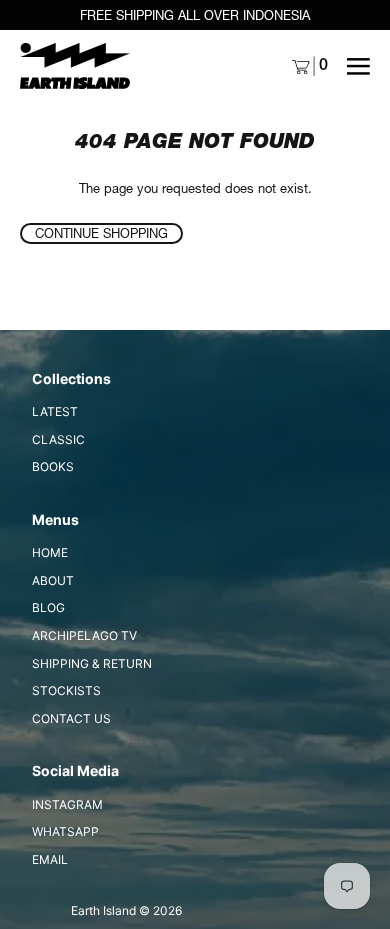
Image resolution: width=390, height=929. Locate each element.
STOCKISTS (66, 690)
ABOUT (53, 580)
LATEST (55, 411)
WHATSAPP (65, 831)
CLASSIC (58, 439)
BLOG (48, 607)
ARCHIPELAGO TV (84, 635)
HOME (50, 552)
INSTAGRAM (67, 804)
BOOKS (53, 466)
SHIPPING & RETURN (92, 663)
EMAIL (50, 859)
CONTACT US (71, 718)
